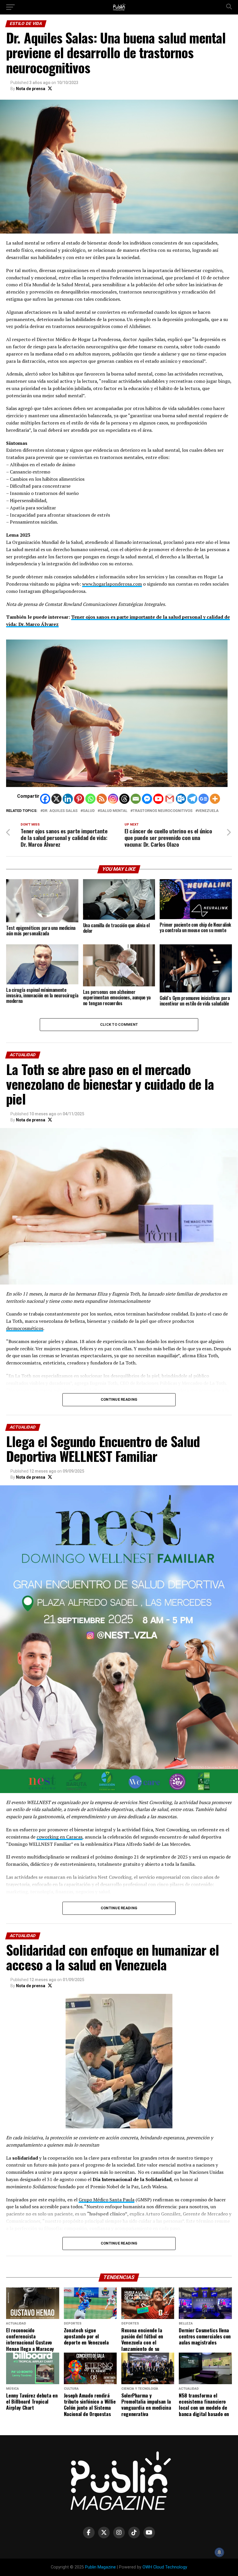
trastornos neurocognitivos (163, 811)
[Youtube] (158, 799)
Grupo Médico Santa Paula (107, 2200)
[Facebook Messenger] (147, 799)
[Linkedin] (68, 799)
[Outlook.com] (181, 799)
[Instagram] (113, 799)
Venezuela (208, 811)
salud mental (114, 811)
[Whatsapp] (90, 799)
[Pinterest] (79, 799)
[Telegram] (192, 799)
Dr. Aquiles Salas (60, 811)
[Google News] (204, 799)
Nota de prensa (31, 89)
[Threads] (124, 799)
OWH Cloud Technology (165, 2567)
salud (89, 811)
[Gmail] (170, 799)
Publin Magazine (100, 2567)
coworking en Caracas (59, 1837)
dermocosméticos (25, 1328)
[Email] (136, 799)
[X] (56, 799)
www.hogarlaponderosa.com (112, 584)
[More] (215, 799)
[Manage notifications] (219, 2552)
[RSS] (102, 799)
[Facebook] (45, 799)
